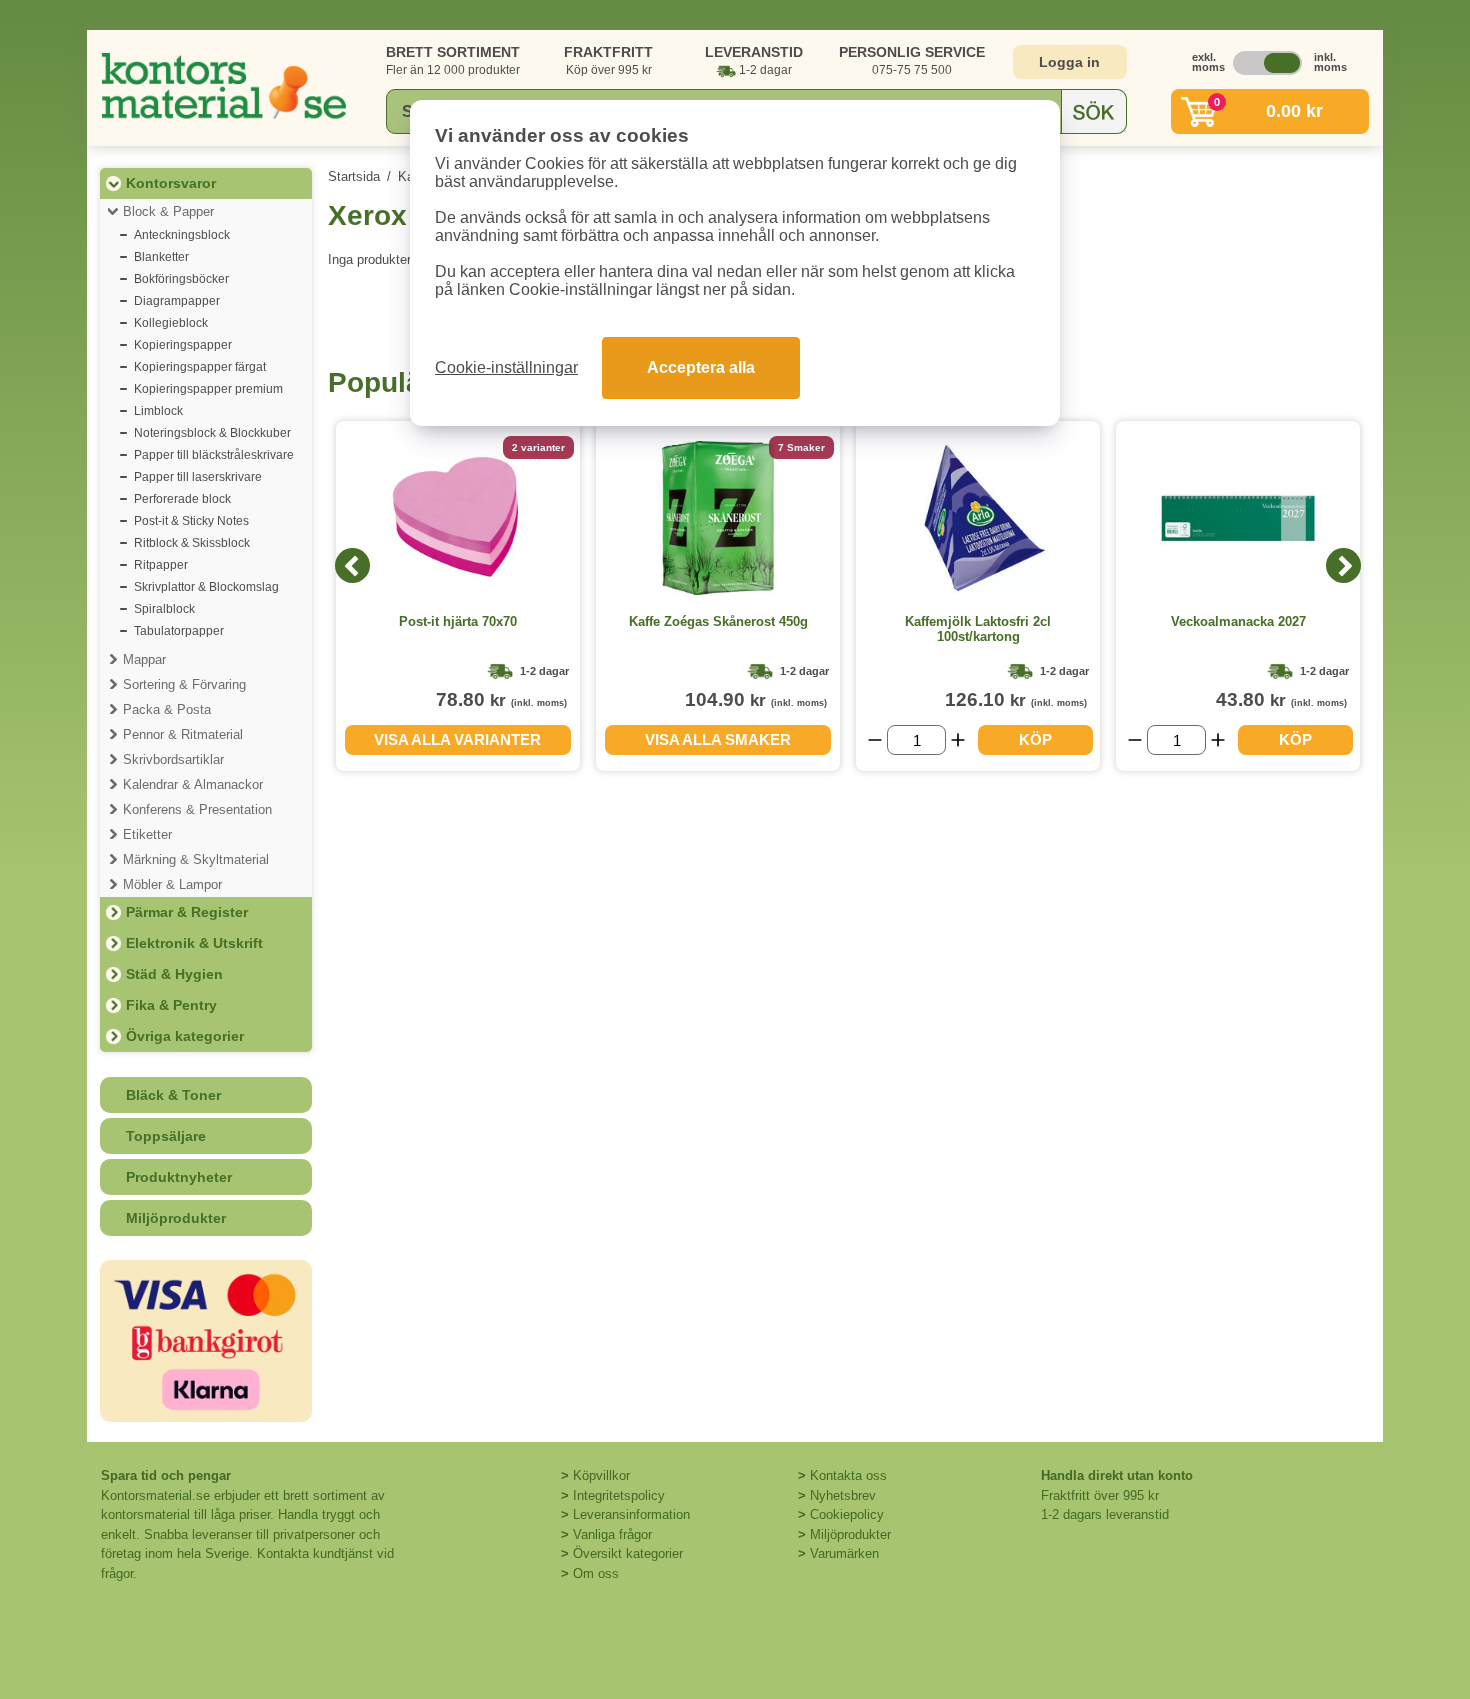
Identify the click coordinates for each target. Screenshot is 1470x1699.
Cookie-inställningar (506, 367)
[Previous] (352, 565)
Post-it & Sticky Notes (191, 521)
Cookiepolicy (847, 1514)
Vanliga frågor (612, 1534)
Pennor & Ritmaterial (183, 734)
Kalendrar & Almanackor (193, 784)
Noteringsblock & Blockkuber (212, 433)
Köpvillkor (601, 1475)
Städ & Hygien (174, 974)
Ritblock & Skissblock (192, 543)
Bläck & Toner (173, 1095)
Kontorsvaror (171, 183)
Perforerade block (182, 499)
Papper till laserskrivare (198, 477)
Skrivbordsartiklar (173, 759)
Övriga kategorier (185, 1036)
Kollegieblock (171, 323)
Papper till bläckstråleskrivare (214, 455)
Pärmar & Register (187, 912)
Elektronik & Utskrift (194, 943)
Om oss (596, 1573)
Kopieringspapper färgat (200, 367)
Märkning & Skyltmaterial (196, 859)
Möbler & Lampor (172, 884)
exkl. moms (1203, 62)
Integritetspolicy (619, 1495)
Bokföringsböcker (181, 279)
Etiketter (147, 834)
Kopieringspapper (183, 345)
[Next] (1343, 565)
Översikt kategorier (628, 1553)
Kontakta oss (848, 1475)
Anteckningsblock (182, 235)
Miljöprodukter (176, 1218)
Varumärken (844, 1553)
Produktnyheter (179, 1177)
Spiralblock (164, 609)
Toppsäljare (166, 1136)
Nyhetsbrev (843, 1495)
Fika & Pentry (171, 1005)
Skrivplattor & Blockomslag (206, 587)
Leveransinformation (631, 1514)
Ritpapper (161, 565)
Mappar (144, 659)
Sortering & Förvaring (184, 684)
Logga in (1069, 62)
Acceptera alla (701, 367)
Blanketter (161, 257)
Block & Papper (168, 211)
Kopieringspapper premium (208, 389)
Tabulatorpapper (179, 631)
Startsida (354, 176)
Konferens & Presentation (197, 809)
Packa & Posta (167, 709)
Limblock (158, 411)
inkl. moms (1325, 62)
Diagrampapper (177, 301)
